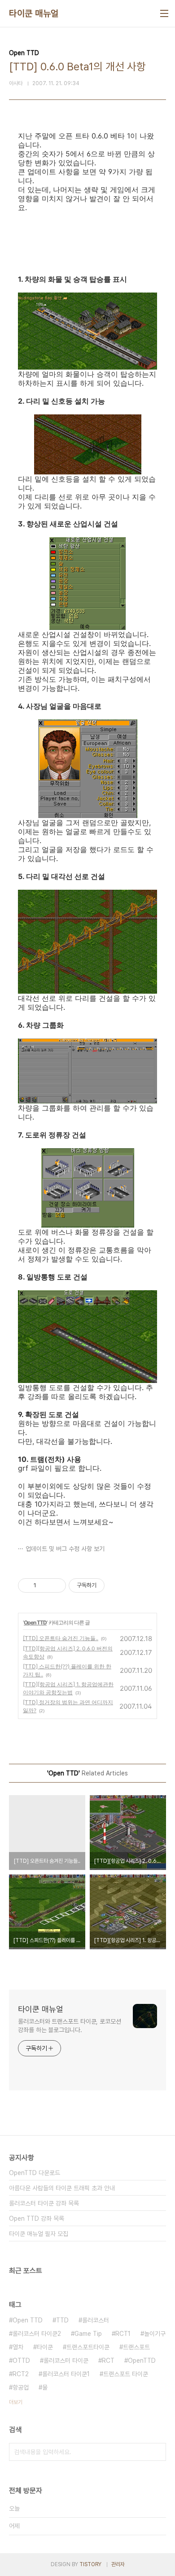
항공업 (21, 2387)
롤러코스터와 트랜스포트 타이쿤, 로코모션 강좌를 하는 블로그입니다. (70, 2026)
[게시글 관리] (56, 1585)
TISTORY (90, 2564)
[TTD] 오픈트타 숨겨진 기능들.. (61, 1638)
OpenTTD (142, 2361)
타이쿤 (45, 2347)
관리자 (118, 2564)
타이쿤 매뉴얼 (34, 13)
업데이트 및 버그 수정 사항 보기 (65, 1549)
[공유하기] (45, 1585)
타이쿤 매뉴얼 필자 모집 (39, 2234)
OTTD (21, 2361)
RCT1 (123, 2334)
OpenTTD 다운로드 (35, 2173)
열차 (18, 2347)
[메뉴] (164, 13)
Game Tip (88, 2334)
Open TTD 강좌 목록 (37, 2218)
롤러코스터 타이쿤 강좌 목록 (44, 2203)
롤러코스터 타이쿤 (66, 2361)
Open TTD (35, 1622)
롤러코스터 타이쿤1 (66, 2374)
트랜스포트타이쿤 (88, 2347)
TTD (62, 2320)
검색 (157, 2452)
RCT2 (21, 2374)
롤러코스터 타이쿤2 (37, 2334)
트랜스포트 (136, 2347)
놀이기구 (155, 2334)
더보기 (16, 2402)
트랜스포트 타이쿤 (126, 2374)
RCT (108, 2361)
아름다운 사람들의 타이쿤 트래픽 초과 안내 (62, 2188)
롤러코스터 (96, 2320)
